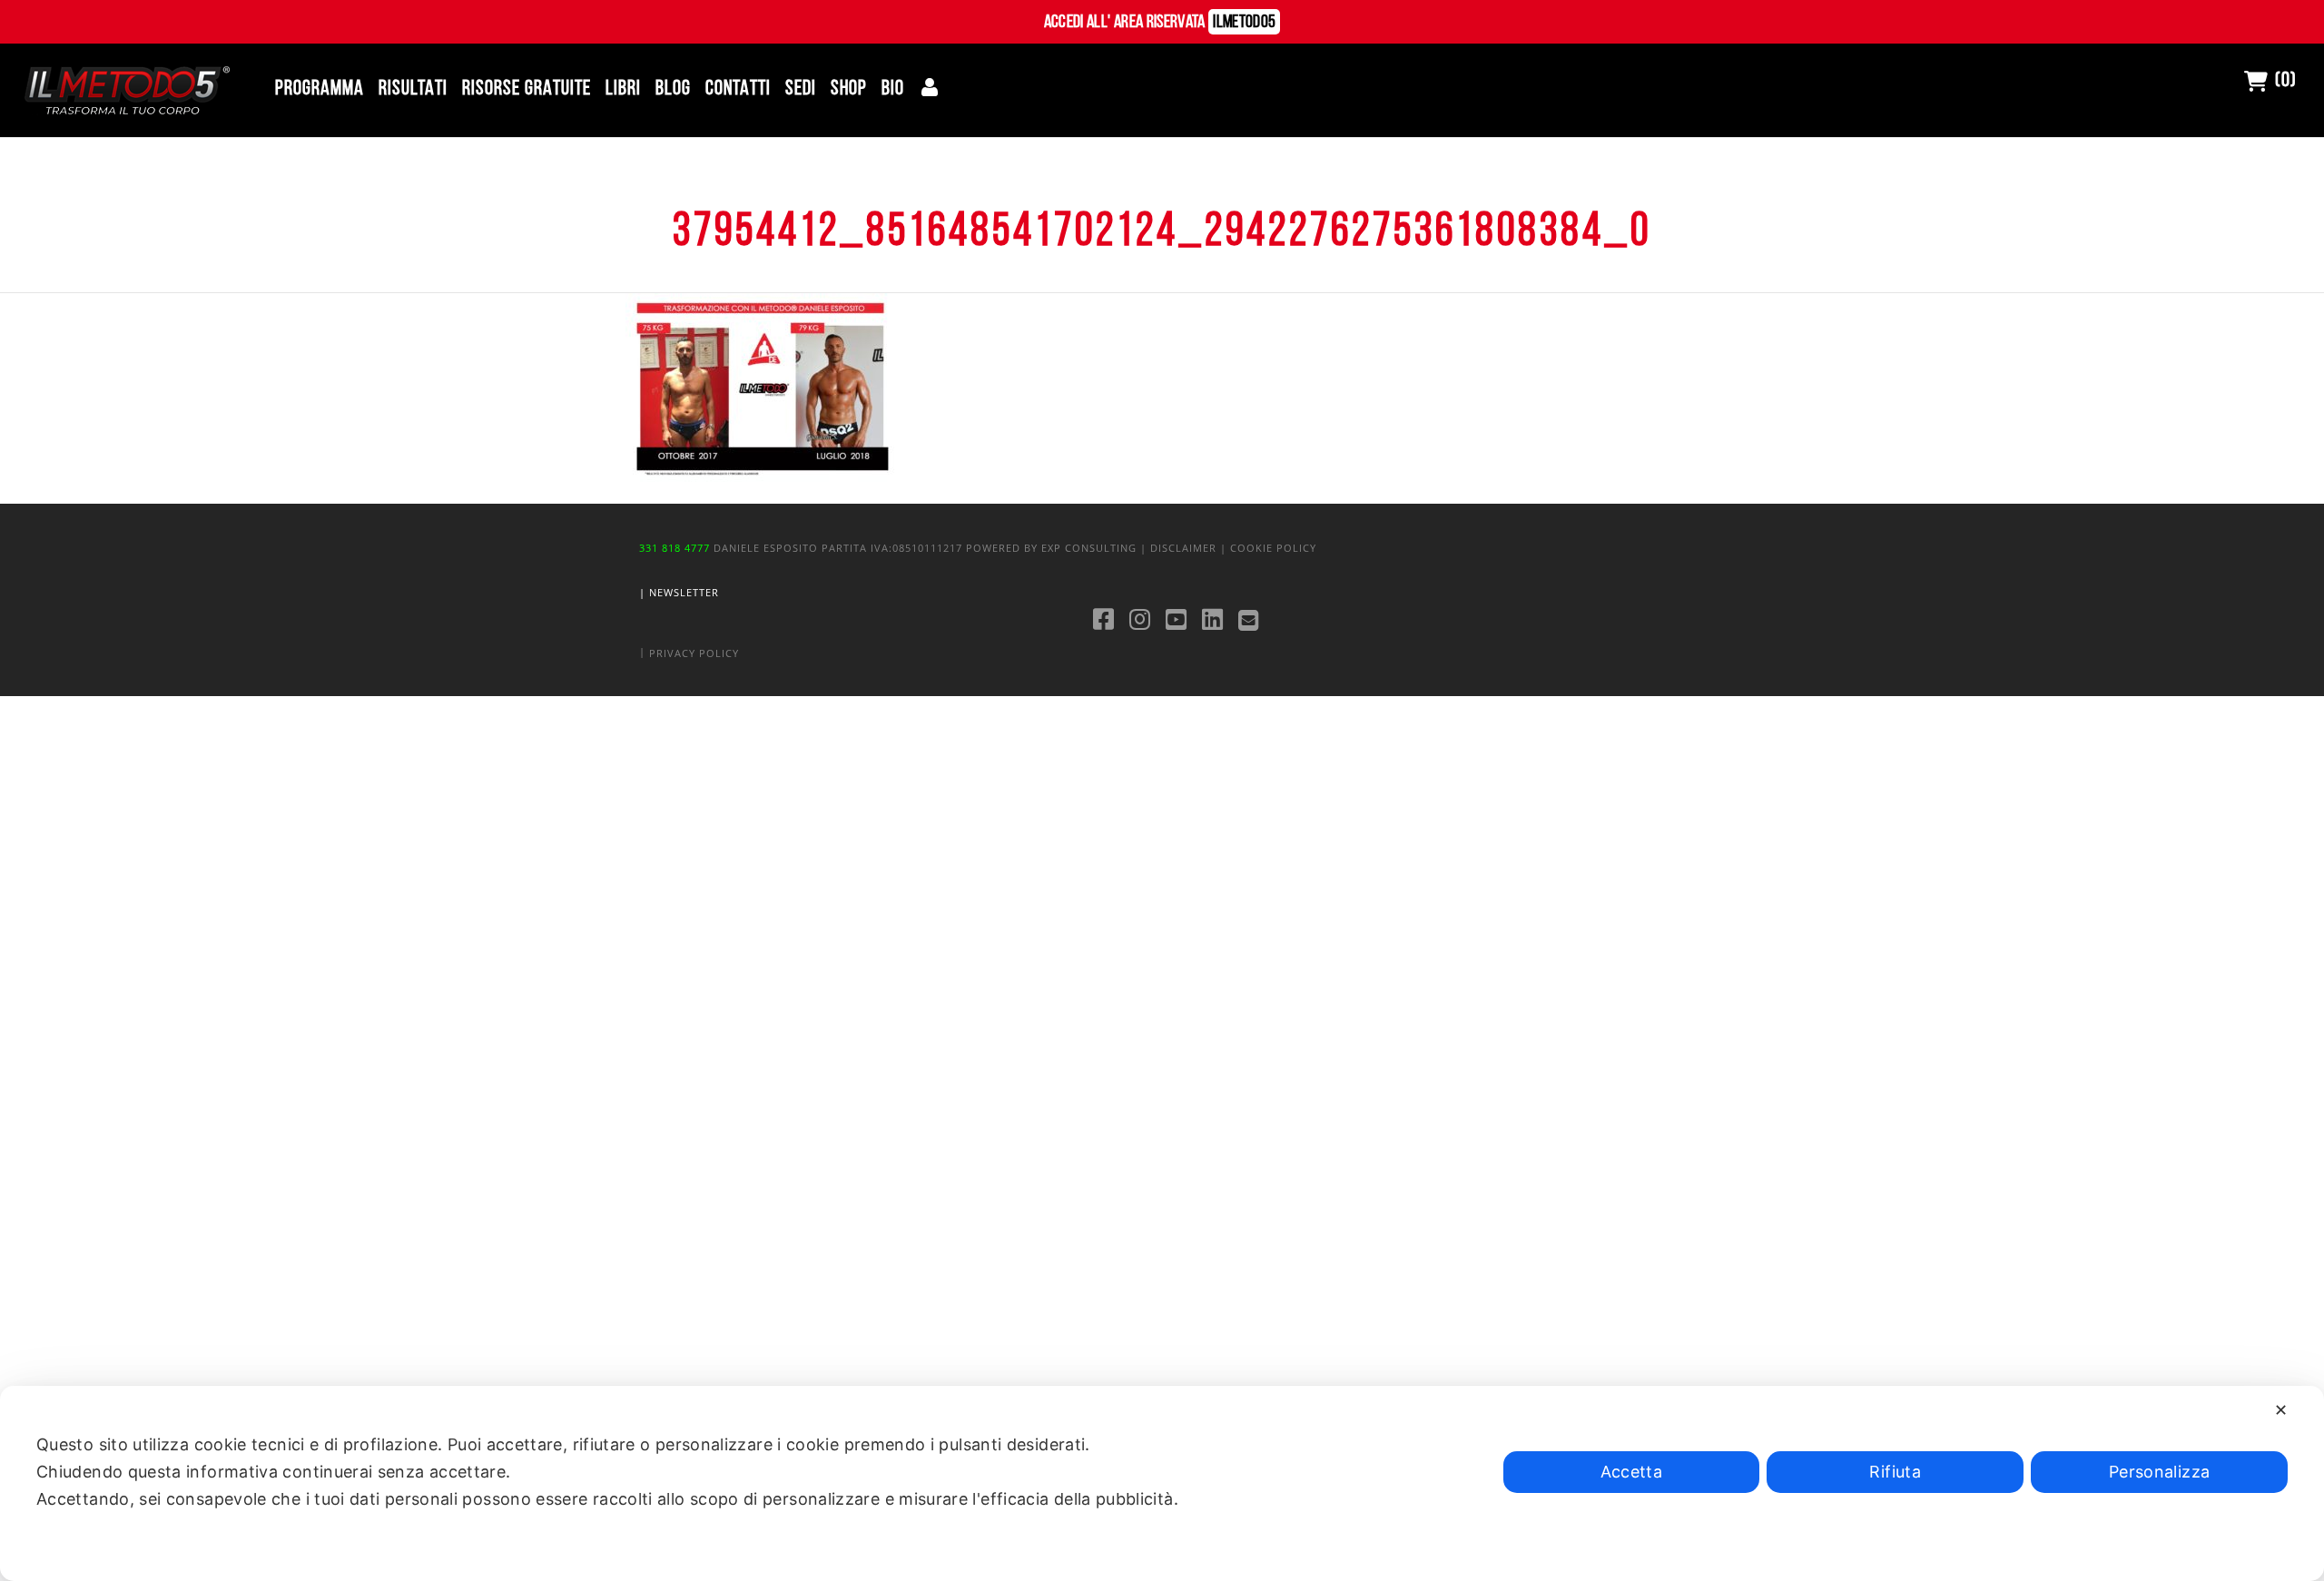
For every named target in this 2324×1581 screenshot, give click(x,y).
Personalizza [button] (2159, 1472)
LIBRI (623, 89)
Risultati (413, 89)
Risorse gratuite (527, 89)
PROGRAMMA (320, 89)
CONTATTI (738, 89)
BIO (893, 89)
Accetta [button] (1632, 1472)
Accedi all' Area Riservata (1160, 23)
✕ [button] (2281, 1410)
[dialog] (1162, 1483)
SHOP (849, 89)
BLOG (673, 89)
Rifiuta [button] (1895, 1472)
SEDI (801, 89)
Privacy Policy (694, 652)
